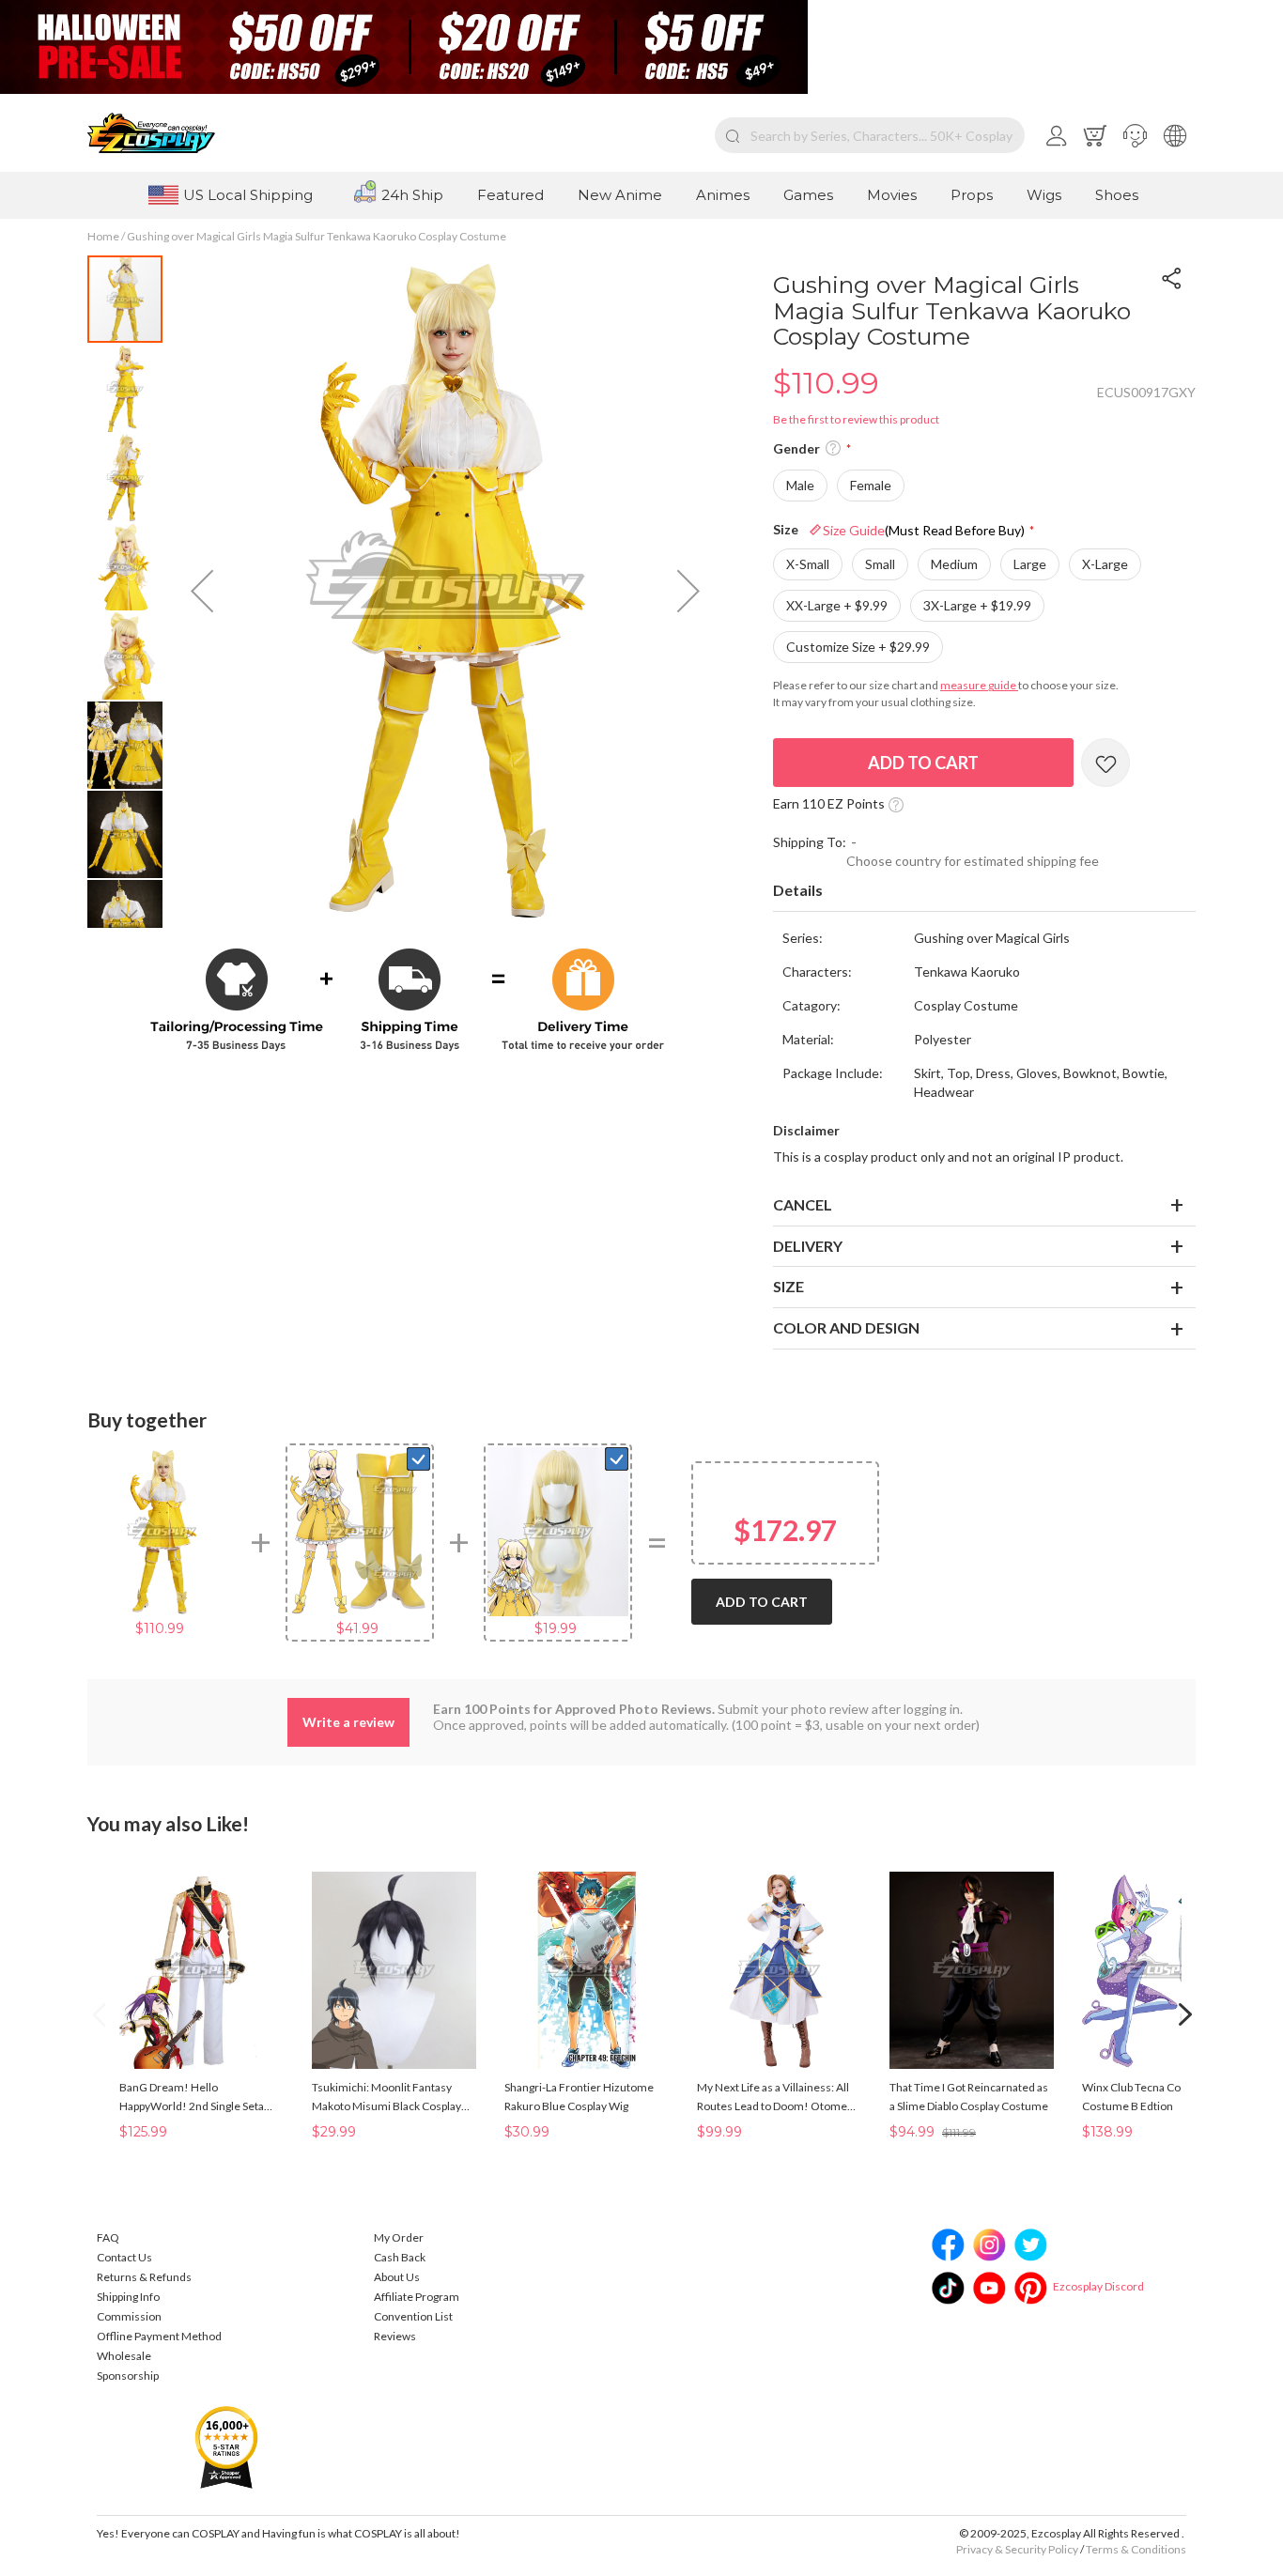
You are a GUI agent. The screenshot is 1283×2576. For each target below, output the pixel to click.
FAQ (108, 2237)
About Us (397, 2277)
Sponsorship (128, 2375)
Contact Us (124, 2257)
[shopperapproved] (226, 2447)
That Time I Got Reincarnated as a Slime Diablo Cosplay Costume (969, 2097)
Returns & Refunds (144, 2277)
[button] (1135, 135)
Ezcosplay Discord (1098, 2286)
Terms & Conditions (1136, 2549)
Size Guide (924, 530)
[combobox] (870, 135)
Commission (129, 2316)
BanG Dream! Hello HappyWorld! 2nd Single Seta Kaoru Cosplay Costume (192, 2098)
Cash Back (400, 2257)
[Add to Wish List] (1105, 763)
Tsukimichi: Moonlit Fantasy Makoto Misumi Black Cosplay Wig (386, 2098)
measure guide (979, 685)
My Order (399, 2237)
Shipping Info (128, 2297)
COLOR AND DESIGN (846, 1327)
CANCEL (803, 1204)
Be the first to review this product (856, 419)
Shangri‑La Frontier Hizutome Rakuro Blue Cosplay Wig (579, 2097)
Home (103, 236)
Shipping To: (810, 842)
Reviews (395, 2336)
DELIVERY (808, 1246)
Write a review (348, 1722)
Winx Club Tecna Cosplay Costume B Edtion (1144, 2097)
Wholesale (124, 2356)
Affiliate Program (417, 2297)
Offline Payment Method (159, 2336)
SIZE (788, 1286)
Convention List (413, 2316)
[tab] (984, 891)
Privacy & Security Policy (1017, 2549)
